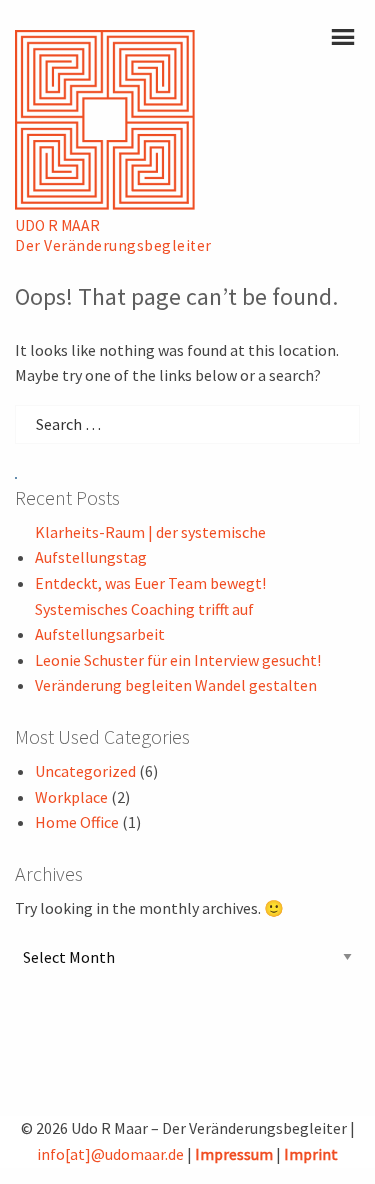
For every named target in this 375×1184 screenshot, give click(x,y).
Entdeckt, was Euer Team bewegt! (150, 583)
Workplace (71, 797)
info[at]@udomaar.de (110, 1154)
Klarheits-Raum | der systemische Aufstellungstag (150, 545)
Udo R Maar (57, 225)
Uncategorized (85, 771)
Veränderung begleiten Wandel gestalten (176, 685)
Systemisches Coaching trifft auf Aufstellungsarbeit (144, 622)
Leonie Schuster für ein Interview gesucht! (178, 660)
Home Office (77, 822)
